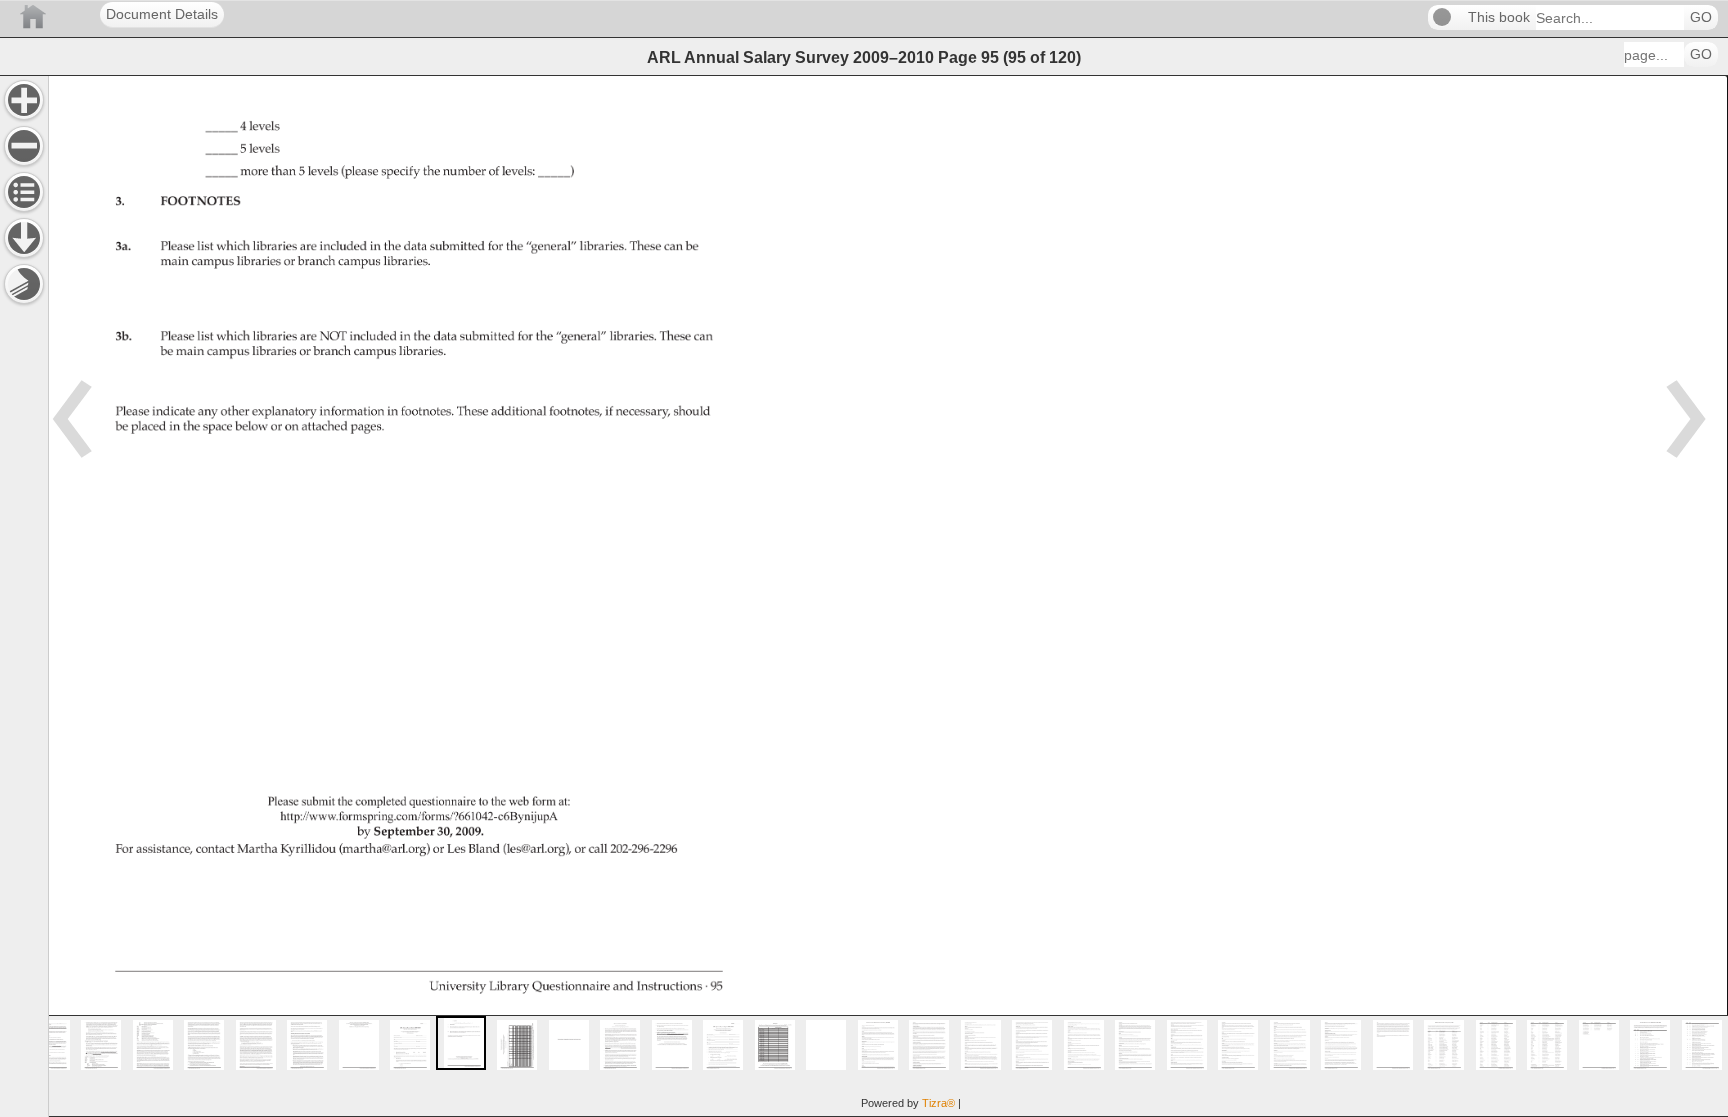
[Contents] (24, 192)
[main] (888, 596)
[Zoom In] (24, 100)
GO (1701, 17)
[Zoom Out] (24, 146)
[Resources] (24, 238)
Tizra (938, 1103)
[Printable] (24, 284)
